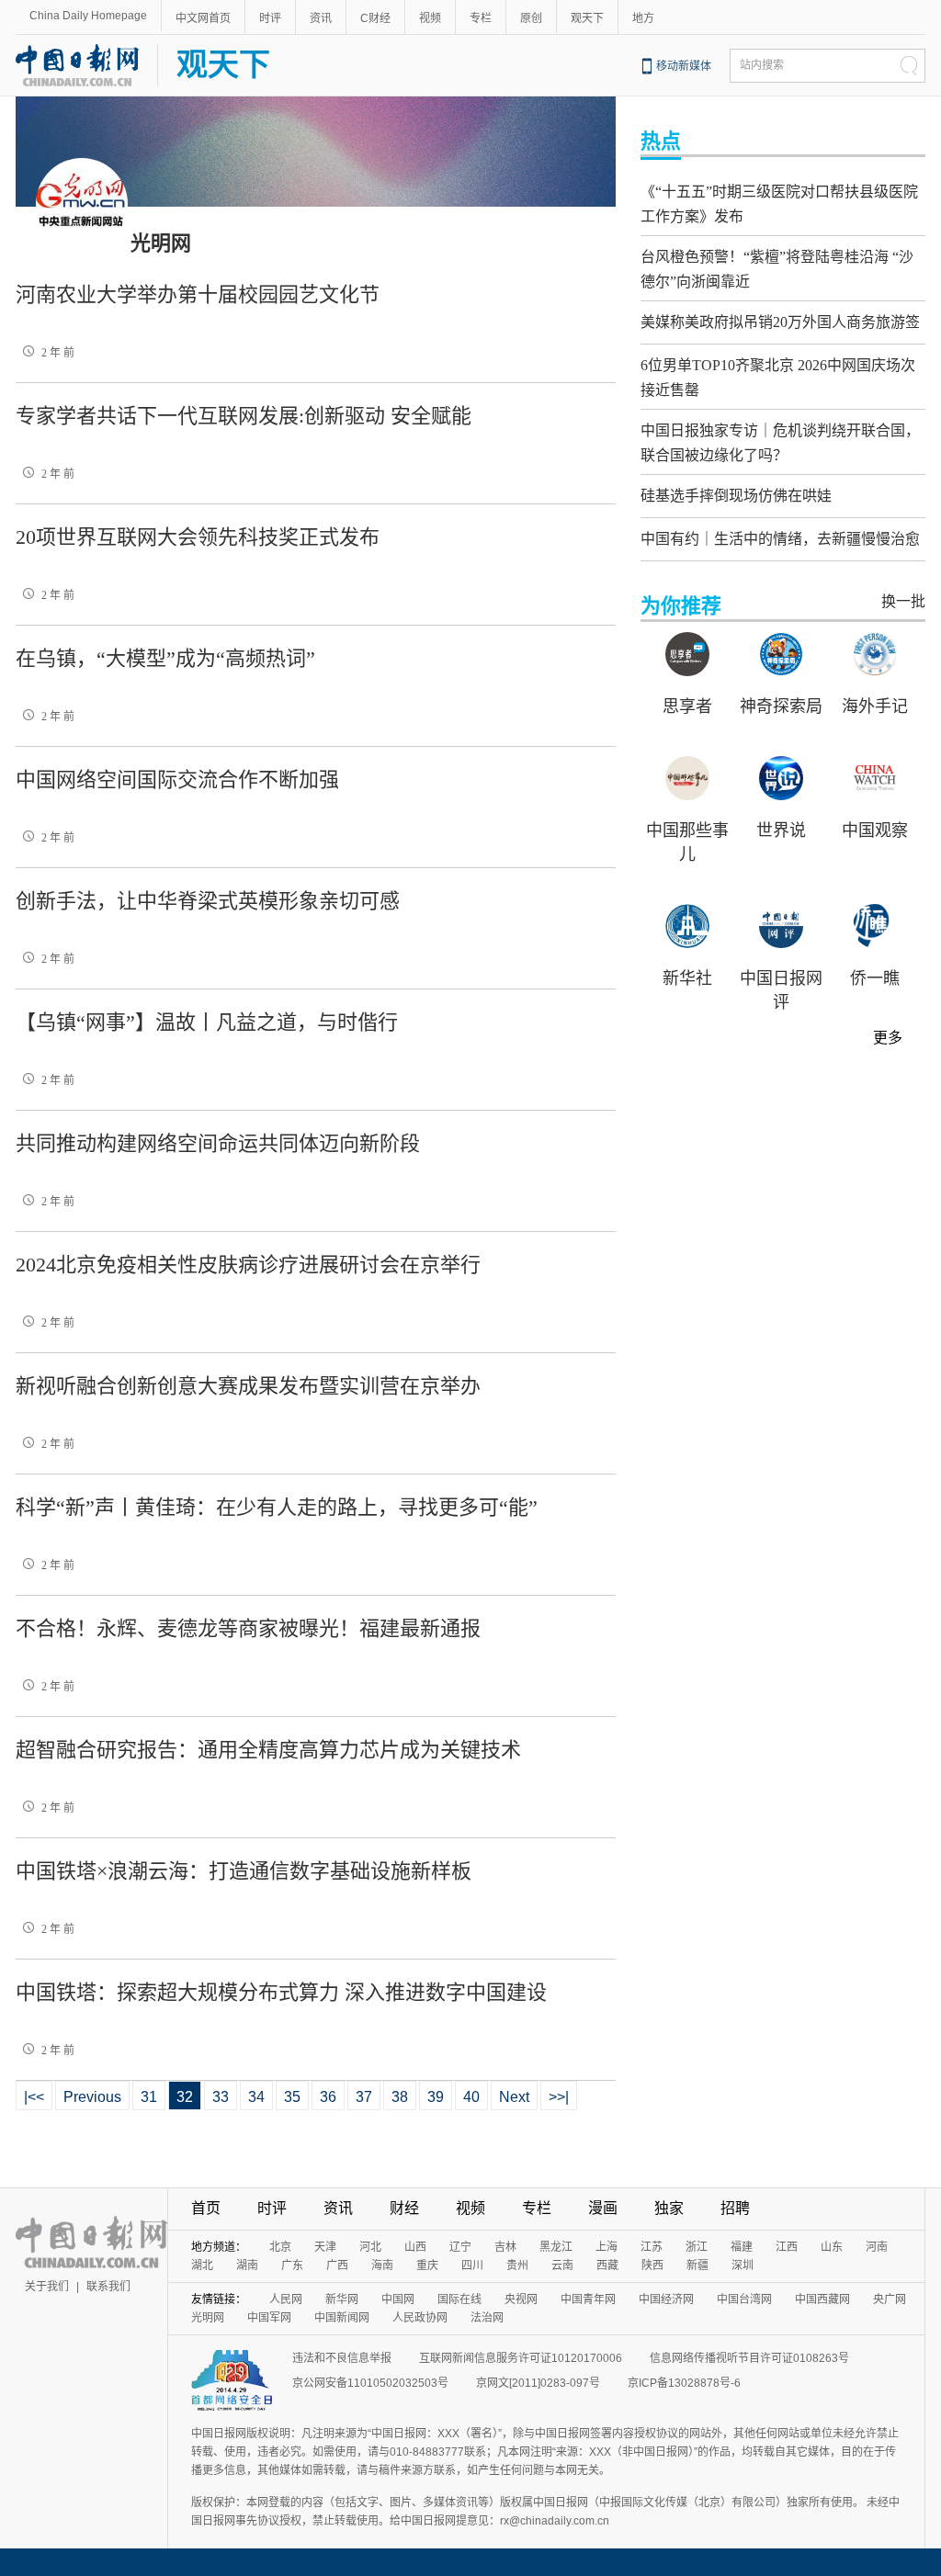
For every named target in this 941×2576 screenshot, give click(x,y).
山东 (832, 2247)
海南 (382, 2265)
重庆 (427, 2265)
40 (471, 2097)
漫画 (603, 2208)
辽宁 (460, 2247)
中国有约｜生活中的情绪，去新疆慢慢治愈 (780, 539)
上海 (607, 2247)
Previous (92, 2097)
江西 (787, 2247)
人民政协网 (420, 2318)
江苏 (652, 2247)
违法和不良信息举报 (342, 2358)
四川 (472, 2265)
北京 (280, 2247)
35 (292, 2097)
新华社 (687, 978)
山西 (415, 2247)
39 (436, 2097)
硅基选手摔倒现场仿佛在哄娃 (736, 496)
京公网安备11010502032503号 (370, 2383)
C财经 (375, 18)
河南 (877, 2247)
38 (400, 2097)
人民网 (286, 2299)
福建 (742, 2247)
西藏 (607, 2265)
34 (256, 2097)
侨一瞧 (875, 978)
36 (328, 2097)
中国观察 (875, 830)
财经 (404, 2208)
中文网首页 (203, 18)
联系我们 (108, 2287)
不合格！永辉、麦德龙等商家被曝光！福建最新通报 (248, 1628)
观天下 (587, 18)
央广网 (890, 2299)
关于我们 (47, 2287)
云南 (562, 2265)
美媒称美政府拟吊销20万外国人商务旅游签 (780, 322)
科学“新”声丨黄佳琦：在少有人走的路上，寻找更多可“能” (277, 1507)
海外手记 (875, 706)
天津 (325, 2247)
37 (364, 2097)
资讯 (321, 18)
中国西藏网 (822, 2299)
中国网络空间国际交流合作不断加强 (177, 780)
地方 (643, 18)
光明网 (208, 2318)
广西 (337, 2265)
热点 (661, 141)
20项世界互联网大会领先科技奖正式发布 (198, 537)
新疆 (697, 2265)
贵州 (517, 2265)
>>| (559, 2097)
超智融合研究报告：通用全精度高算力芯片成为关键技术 (268, 1750)
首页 (206, 2208)
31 (149, 2097)
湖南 (247, 2265)
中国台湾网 (744, 2299)
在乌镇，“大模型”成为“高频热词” (165, 658)
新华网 (342, 2299)
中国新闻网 (342, 2318)
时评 (270, 18)
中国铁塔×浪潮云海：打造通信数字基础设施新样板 (244, 1871)
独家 (669, 2208)
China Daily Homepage (88, 16)
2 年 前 (58, 353)
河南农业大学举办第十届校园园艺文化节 (198, 294)
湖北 (202, 2265)
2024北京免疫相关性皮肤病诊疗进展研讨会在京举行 (248, 1265)
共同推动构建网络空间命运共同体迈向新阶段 (218, 1143)
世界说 (781, 830)
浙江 (697, 2247)
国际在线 (459, 2299)
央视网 (521, 2299)
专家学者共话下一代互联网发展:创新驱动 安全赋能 (244, 416)
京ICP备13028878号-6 (684, 2383)
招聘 (735, 2208)
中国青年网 (588, 2299)
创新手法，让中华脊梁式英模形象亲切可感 (208, 901)
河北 (370, 2247)
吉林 (505, 2247)
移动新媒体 (684, 66)
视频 (430, 18)
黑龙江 (556, 2247)
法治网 (487, 2318)
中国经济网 (666, 2299)
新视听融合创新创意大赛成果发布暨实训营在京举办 (248, 1386)
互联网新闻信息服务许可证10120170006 (521, 2358)
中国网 (398, 2299)
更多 (888, 1038)
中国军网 (269, 2318)
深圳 (743, 2265)
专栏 (481, 18)
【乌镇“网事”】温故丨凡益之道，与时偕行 (207, 1022)
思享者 (687, 706)
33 (221, 2097)
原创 (531, 18)
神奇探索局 (781, 706)
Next (514, 2097)
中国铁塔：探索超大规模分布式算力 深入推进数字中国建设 (281, 1992)
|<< (34, 2097)
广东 (292, 2265)
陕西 (652, 2265)
